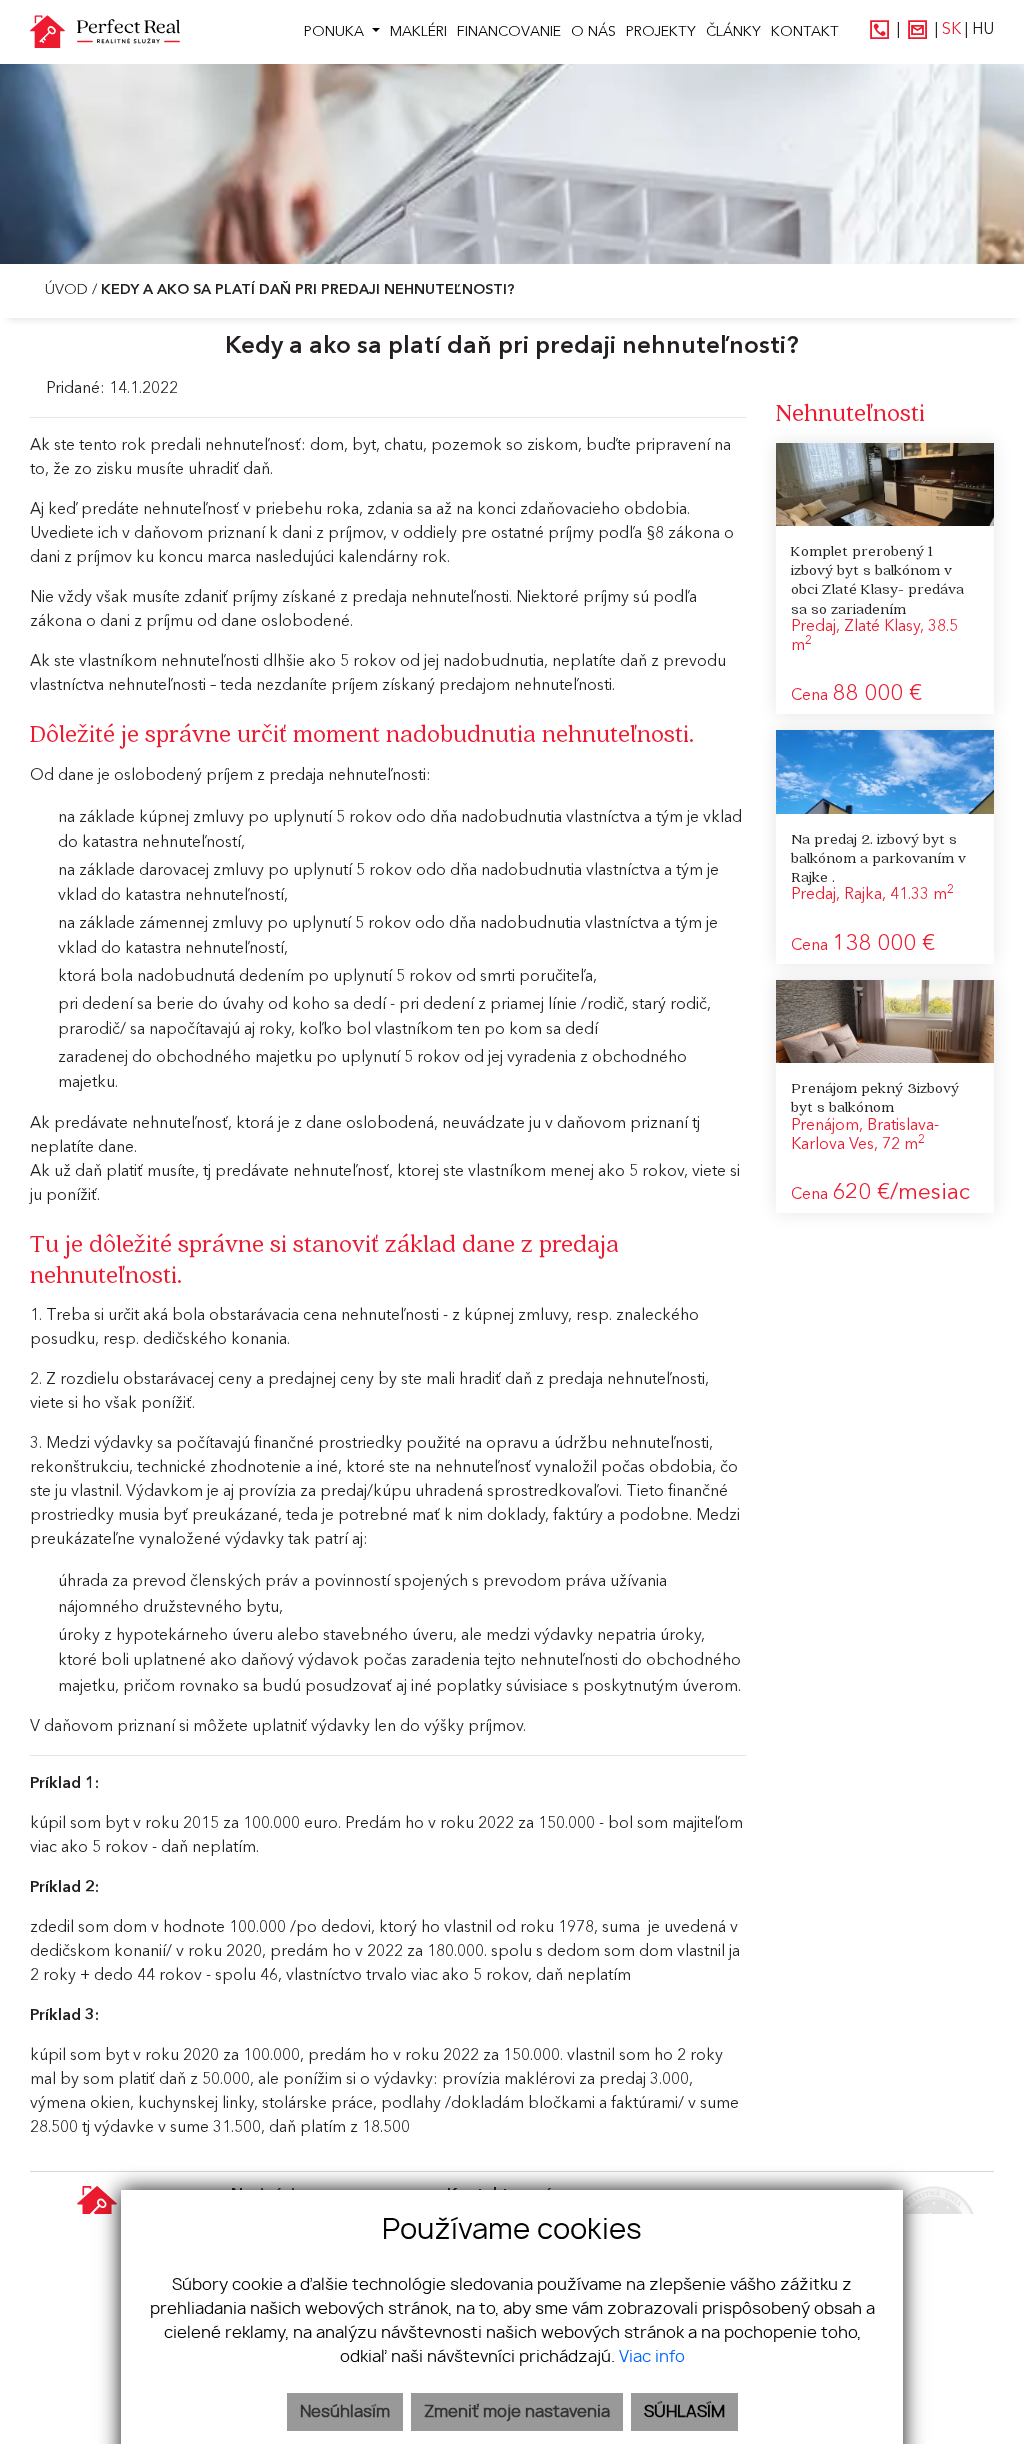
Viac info (652, 2357)
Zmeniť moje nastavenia (517, 2412)
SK (951, 30)
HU (983, 30)
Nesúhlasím (345, 2412)
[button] (342, 32)
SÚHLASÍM (684, 2412)
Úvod (64, 290)
